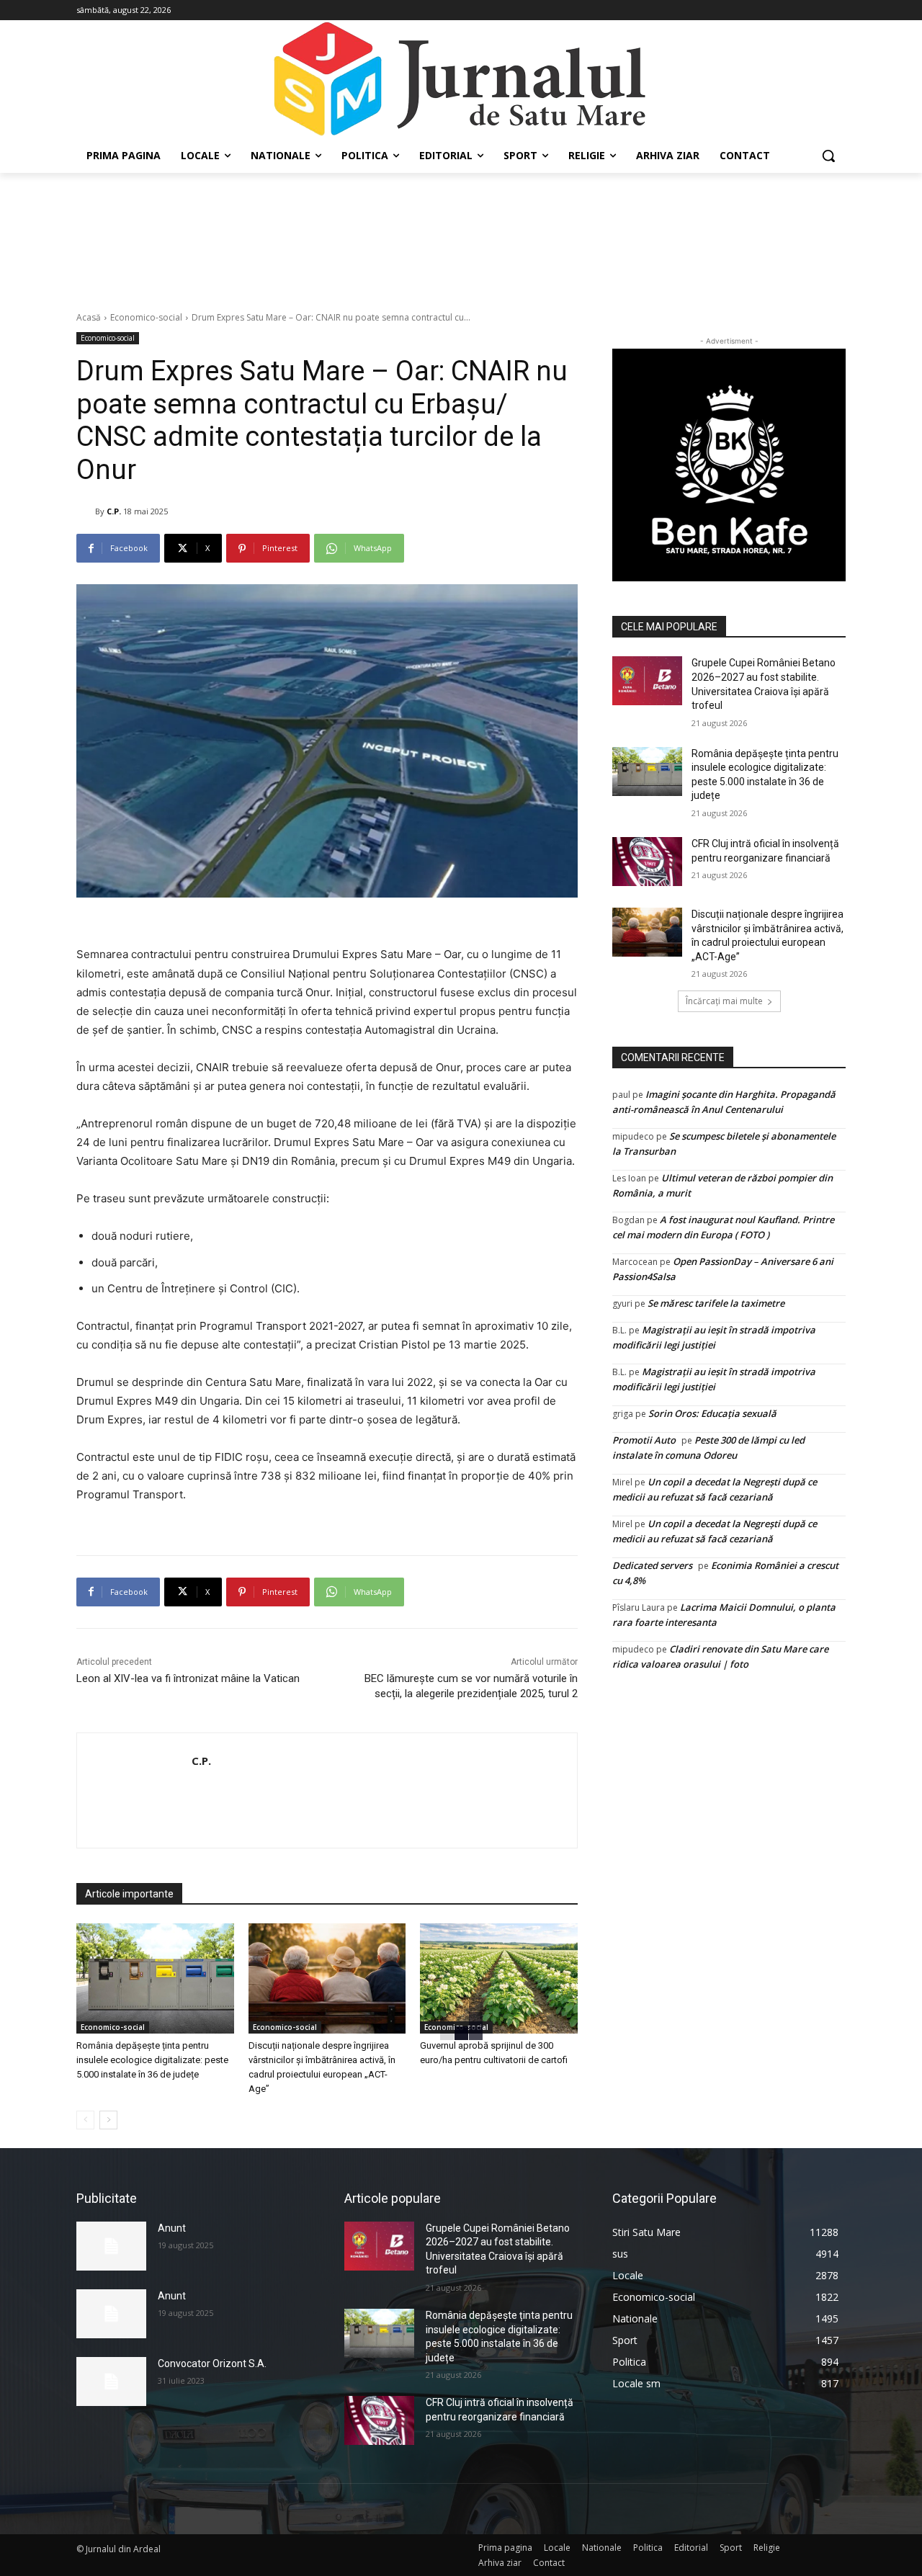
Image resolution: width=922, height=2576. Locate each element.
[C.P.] (86, 511)
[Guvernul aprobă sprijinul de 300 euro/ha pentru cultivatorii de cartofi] (499, 1978)
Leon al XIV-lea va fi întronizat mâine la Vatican (188, 1678)
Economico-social (146, 317)
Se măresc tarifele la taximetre (716, 1303)
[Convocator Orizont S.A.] (111, 2382)
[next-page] (108, 2120)
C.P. (114, 511)
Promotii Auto (644, 1440)
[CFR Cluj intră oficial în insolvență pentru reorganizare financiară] (647, 862)
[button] (828, 156)
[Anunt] (111, 2246)
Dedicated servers (652, 1565)
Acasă (89, 317)
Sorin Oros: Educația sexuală (712, 1413)
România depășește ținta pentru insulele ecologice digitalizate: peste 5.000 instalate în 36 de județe (152, 2060)
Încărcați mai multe (724, 1001)
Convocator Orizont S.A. (212, 2363)
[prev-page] (85, 2120)
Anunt (172, 2228)
